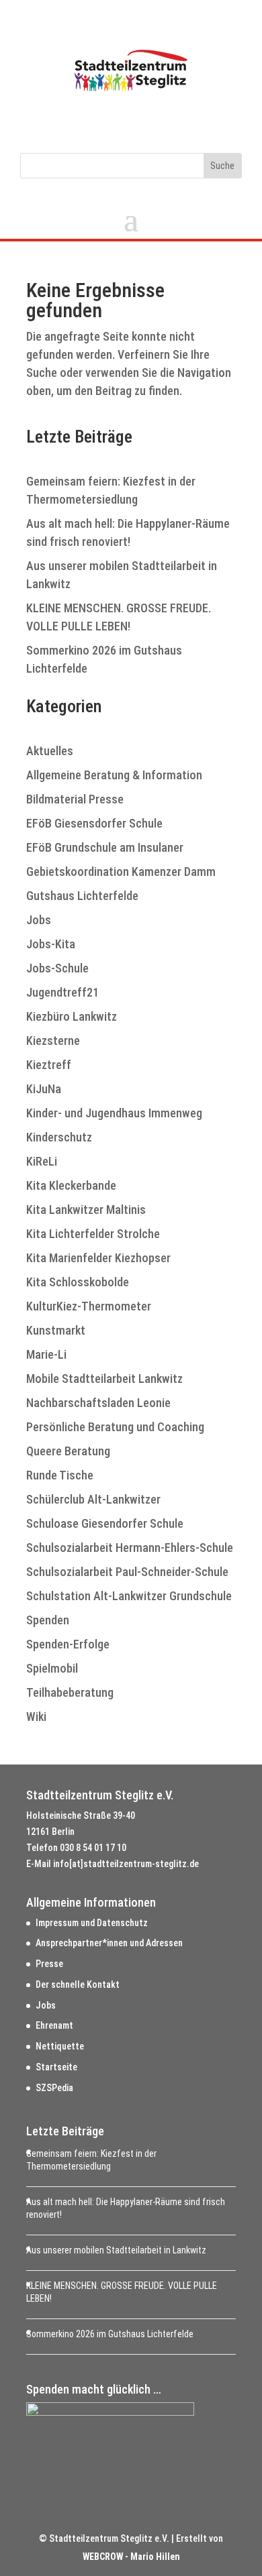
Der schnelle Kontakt (78, 1984)
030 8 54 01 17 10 (93, 1848)
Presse (49, 1964)
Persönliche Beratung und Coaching (115, 1427)
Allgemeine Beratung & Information (114, 775)
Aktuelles (50, 751)
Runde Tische (60, 1475)
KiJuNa (44, 1089)
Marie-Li (46, 1354)
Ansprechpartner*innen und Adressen (109, 1943)
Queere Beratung (68, 1451)
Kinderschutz (59, 1137)
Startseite (56, 2067)
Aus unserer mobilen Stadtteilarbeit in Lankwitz (116, 2250)
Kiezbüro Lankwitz (72, 1016)
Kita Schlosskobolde (78, 1282)
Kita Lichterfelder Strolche (93, 1234)
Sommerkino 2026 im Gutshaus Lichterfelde (110, 2334)
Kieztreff (49, 1065)
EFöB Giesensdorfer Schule (94, 823)
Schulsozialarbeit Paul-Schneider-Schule (127, 1572)
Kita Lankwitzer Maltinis (86, 1210)
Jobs (39, 920)
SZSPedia (54, 2088)
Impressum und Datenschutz (92, 1923)
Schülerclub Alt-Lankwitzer (93, 1499)
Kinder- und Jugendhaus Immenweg (114, 1113)
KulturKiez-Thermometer (89, 1306)
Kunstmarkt (56, 1330)
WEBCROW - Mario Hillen (131, 2557)
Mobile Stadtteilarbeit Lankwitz (104, 1379)
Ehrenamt (54, 2025)
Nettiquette (60, 2046)
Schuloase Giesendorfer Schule (105, 1523)
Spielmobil (52, 1668)
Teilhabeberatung (70, 1692)
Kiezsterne (53, 1041)
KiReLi (42, 1161)
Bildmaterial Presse (75, 799)
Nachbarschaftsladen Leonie (98, 1403)
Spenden (48, 1620)
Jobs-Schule (57, 968)
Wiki (36, 1717)
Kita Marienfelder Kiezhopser (98, 1258)
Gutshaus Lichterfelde (82, 896)
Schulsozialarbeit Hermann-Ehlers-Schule (130, 1548)
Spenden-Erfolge (68, 1644)
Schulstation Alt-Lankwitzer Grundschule (129, 1596)
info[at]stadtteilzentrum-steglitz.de (126, 1864)
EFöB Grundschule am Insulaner (105, 847)
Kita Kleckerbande (71, 1185)
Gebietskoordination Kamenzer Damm (121, 872)
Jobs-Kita (51, 944)
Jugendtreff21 (62, 992)
